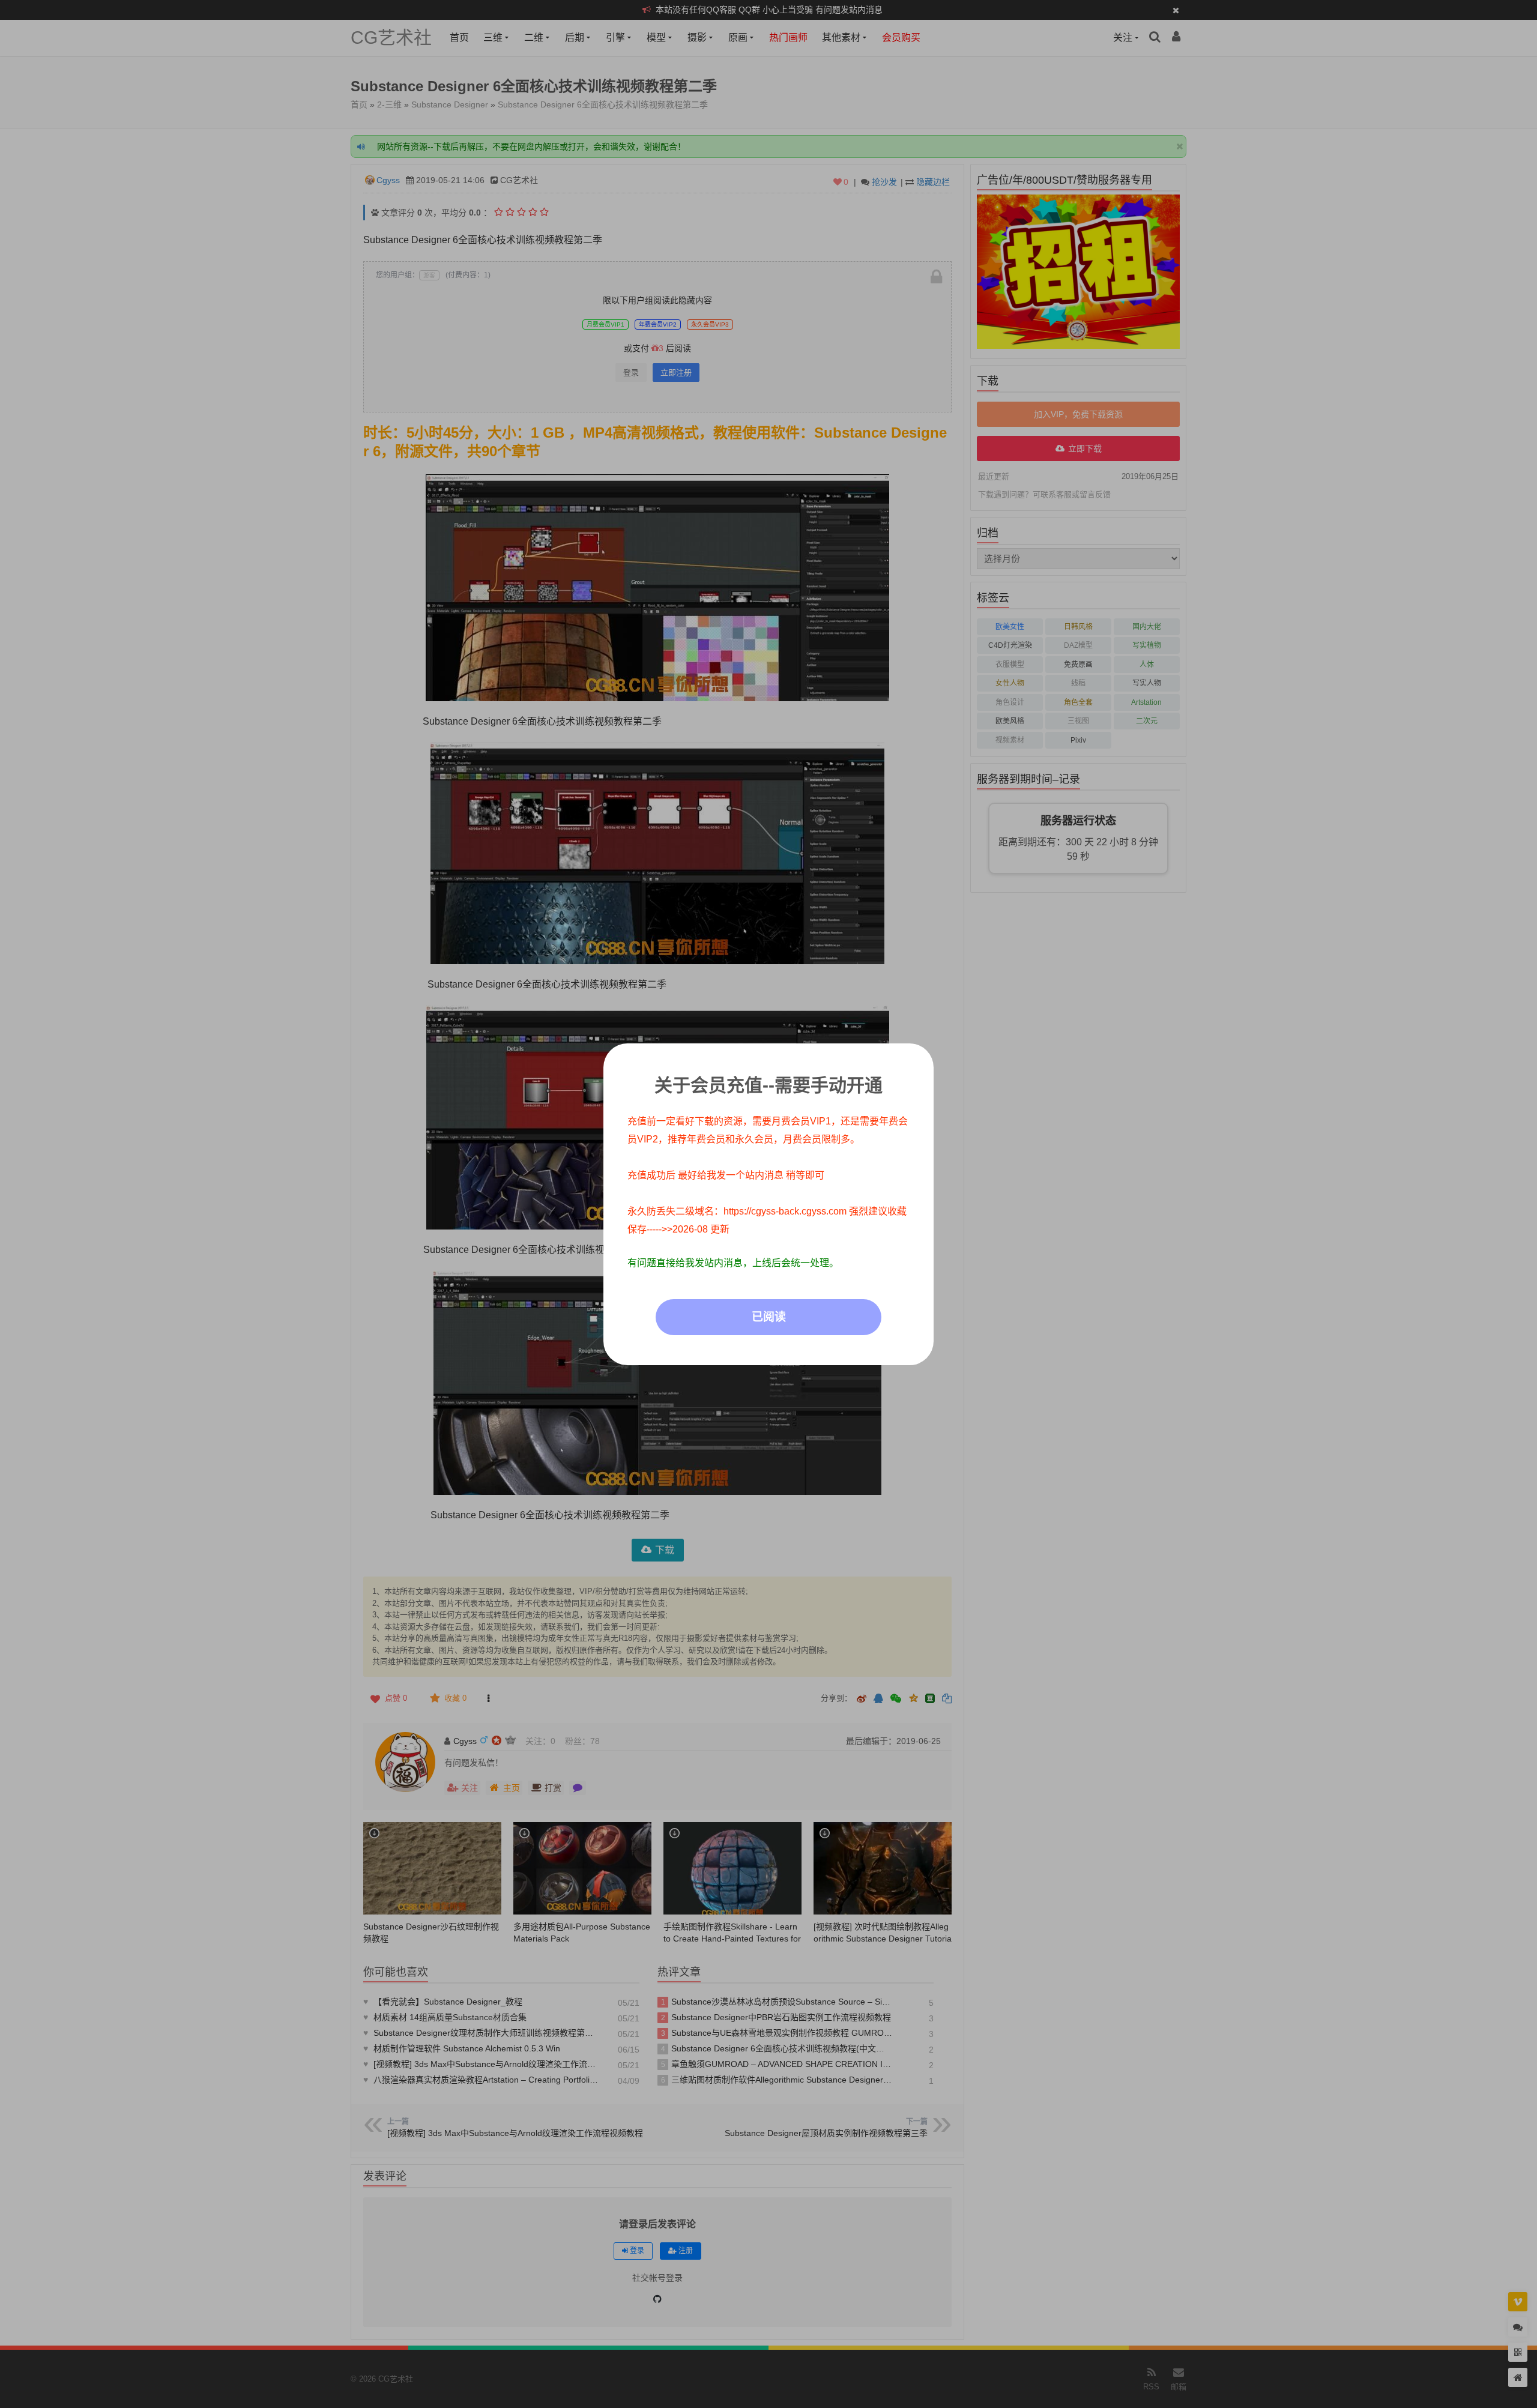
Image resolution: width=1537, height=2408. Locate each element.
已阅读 (769, 1317)
